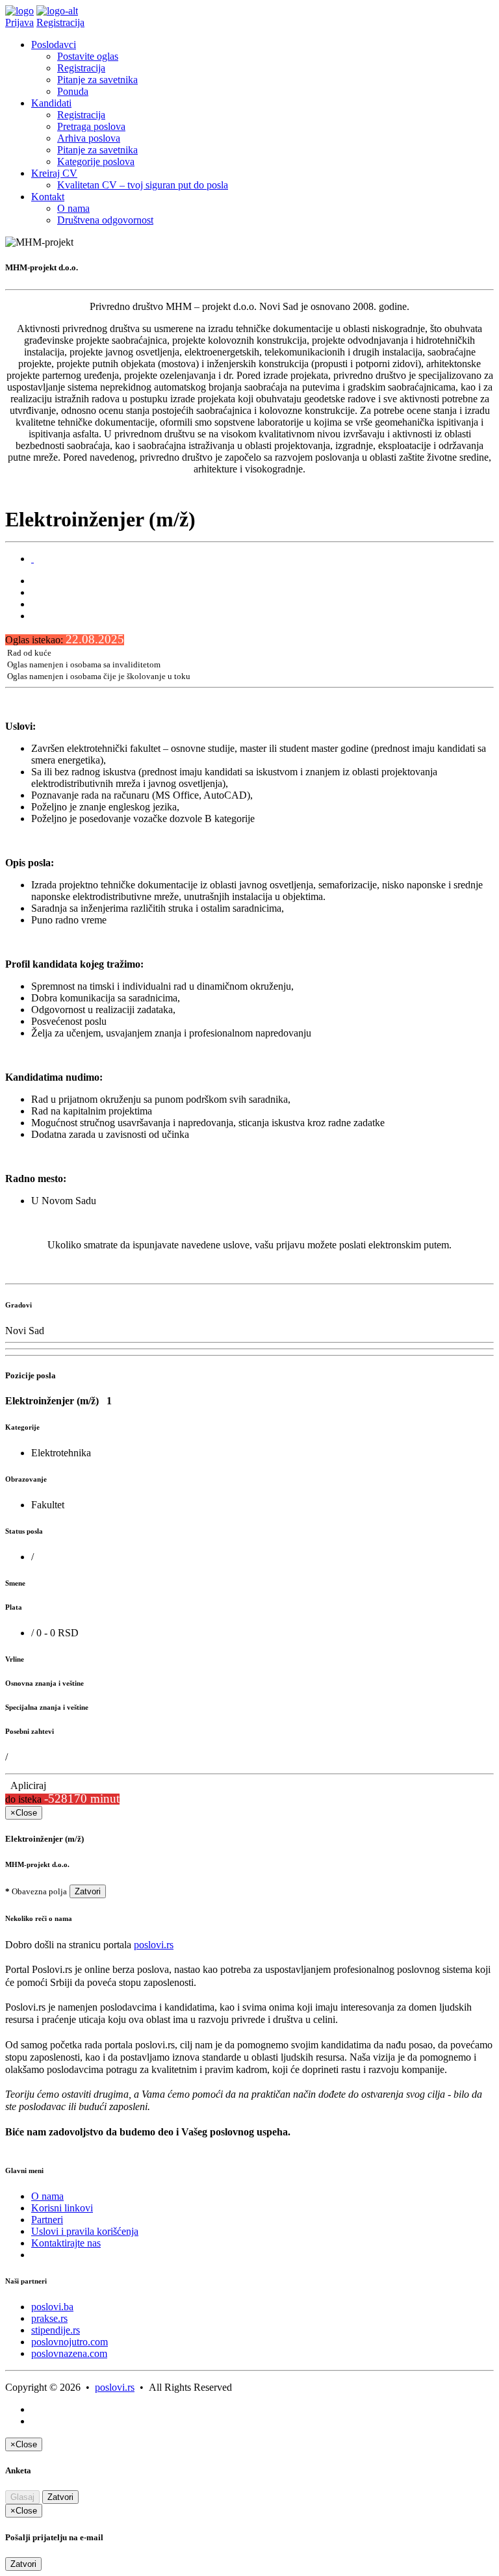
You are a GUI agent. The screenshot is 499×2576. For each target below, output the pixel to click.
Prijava (19, 22)
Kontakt (48, 197)
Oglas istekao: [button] (65, 640)
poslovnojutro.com (70, 2342)
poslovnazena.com (69, 2353)
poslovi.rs (154, 1945)
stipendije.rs (56, 2330)
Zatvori (88, 1891)
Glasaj (22, 2497)
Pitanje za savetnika (97, 80)
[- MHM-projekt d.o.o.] (32, 559)
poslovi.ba (52, 2307)
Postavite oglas (88, 56)
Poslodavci (54, 45)
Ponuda (73, 91)
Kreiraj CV (54, 173)
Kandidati (51, 103)
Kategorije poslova (96, 161)
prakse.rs (49, 2318)
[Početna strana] (19, 11)
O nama (73, 208)
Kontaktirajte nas (66, 2243)
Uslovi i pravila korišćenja (85, 2231)
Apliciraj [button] (26, 1785)
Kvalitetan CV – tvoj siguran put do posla (143, 185)
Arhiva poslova (89, 138)
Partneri (47, 2220)
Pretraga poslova (91, 126)
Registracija (60, 22)
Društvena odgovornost (105, 220)
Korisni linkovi (62, 2208)
